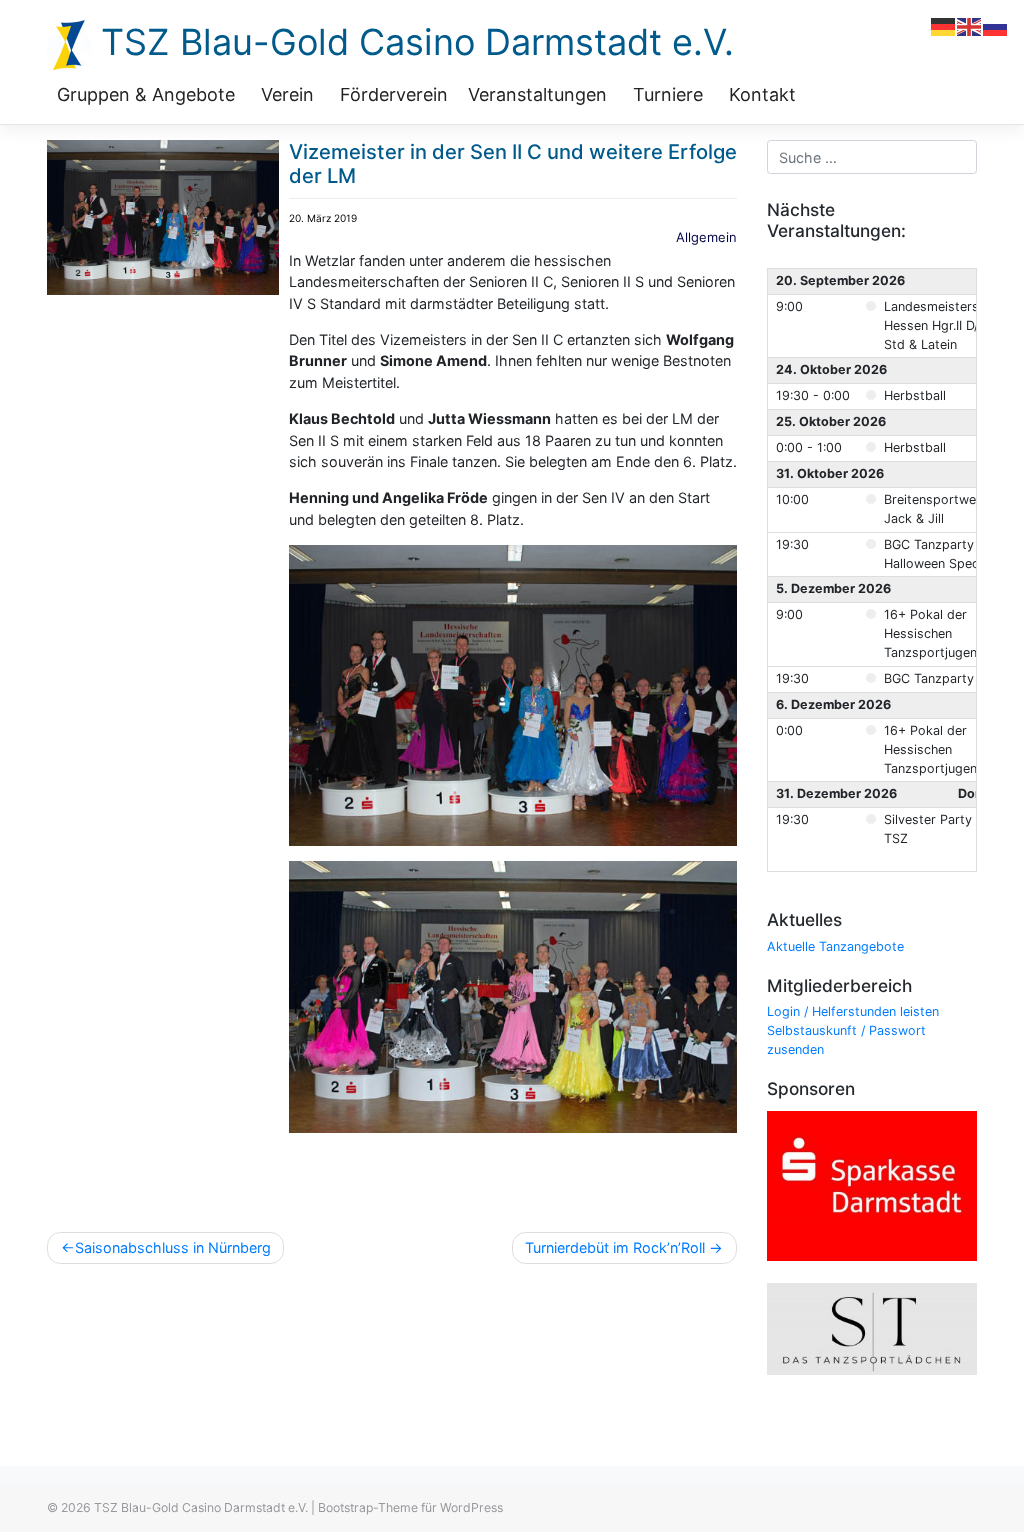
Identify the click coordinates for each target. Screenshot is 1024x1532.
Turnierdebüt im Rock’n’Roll (615, 1247)
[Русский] (996, 25)
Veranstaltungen (537, 94)
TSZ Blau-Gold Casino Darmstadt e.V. (412, 42)
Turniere (668, 94)
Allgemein (706, 237)
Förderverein (394, 94)
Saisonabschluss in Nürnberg (173, 1247)
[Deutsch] (944, 25)
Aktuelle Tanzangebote (835, 946)
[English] (970, 25)
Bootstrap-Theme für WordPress (410, 1507)
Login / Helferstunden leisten (853, 1011)
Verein (287, 94)
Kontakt (762, 94)
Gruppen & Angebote (146, 94)
